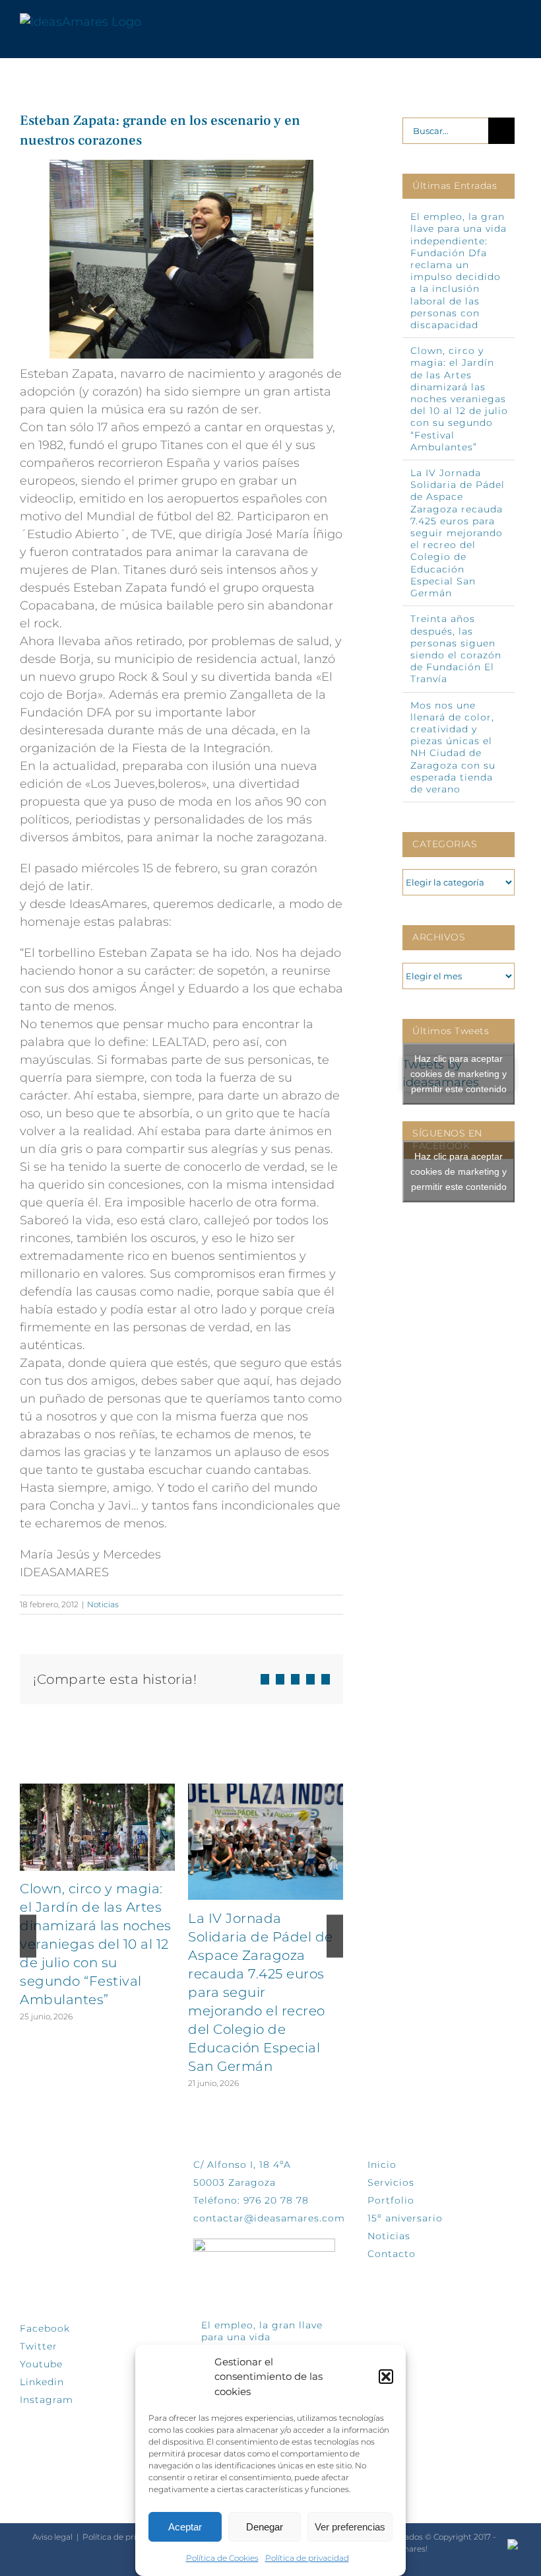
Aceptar (185, 2527)
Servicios (391, 2182)
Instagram (47, 2400)
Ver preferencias (350, 2527)
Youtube (41, 2364)
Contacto (392, 2254)
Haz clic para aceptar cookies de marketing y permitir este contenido (459, 1073)
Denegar (265, 2527)
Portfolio (391, 2200)
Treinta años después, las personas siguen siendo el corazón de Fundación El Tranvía (456, 649)
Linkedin (42, 2382)
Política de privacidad (307, 2558)
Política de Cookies (222, 2558)
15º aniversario (405, 2218)
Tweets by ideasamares (455, 1074)
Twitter (39, 2346)
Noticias (103, 1604)
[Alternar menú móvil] (516, 22)
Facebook (45, 2328)
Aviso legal (52, 2537)
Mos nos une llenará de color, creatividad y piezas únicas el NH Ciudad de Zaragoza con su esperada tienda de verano (453, 747)
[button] (386, 2377)
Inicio (382, 2165)
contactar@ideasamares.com (269, 2218)
